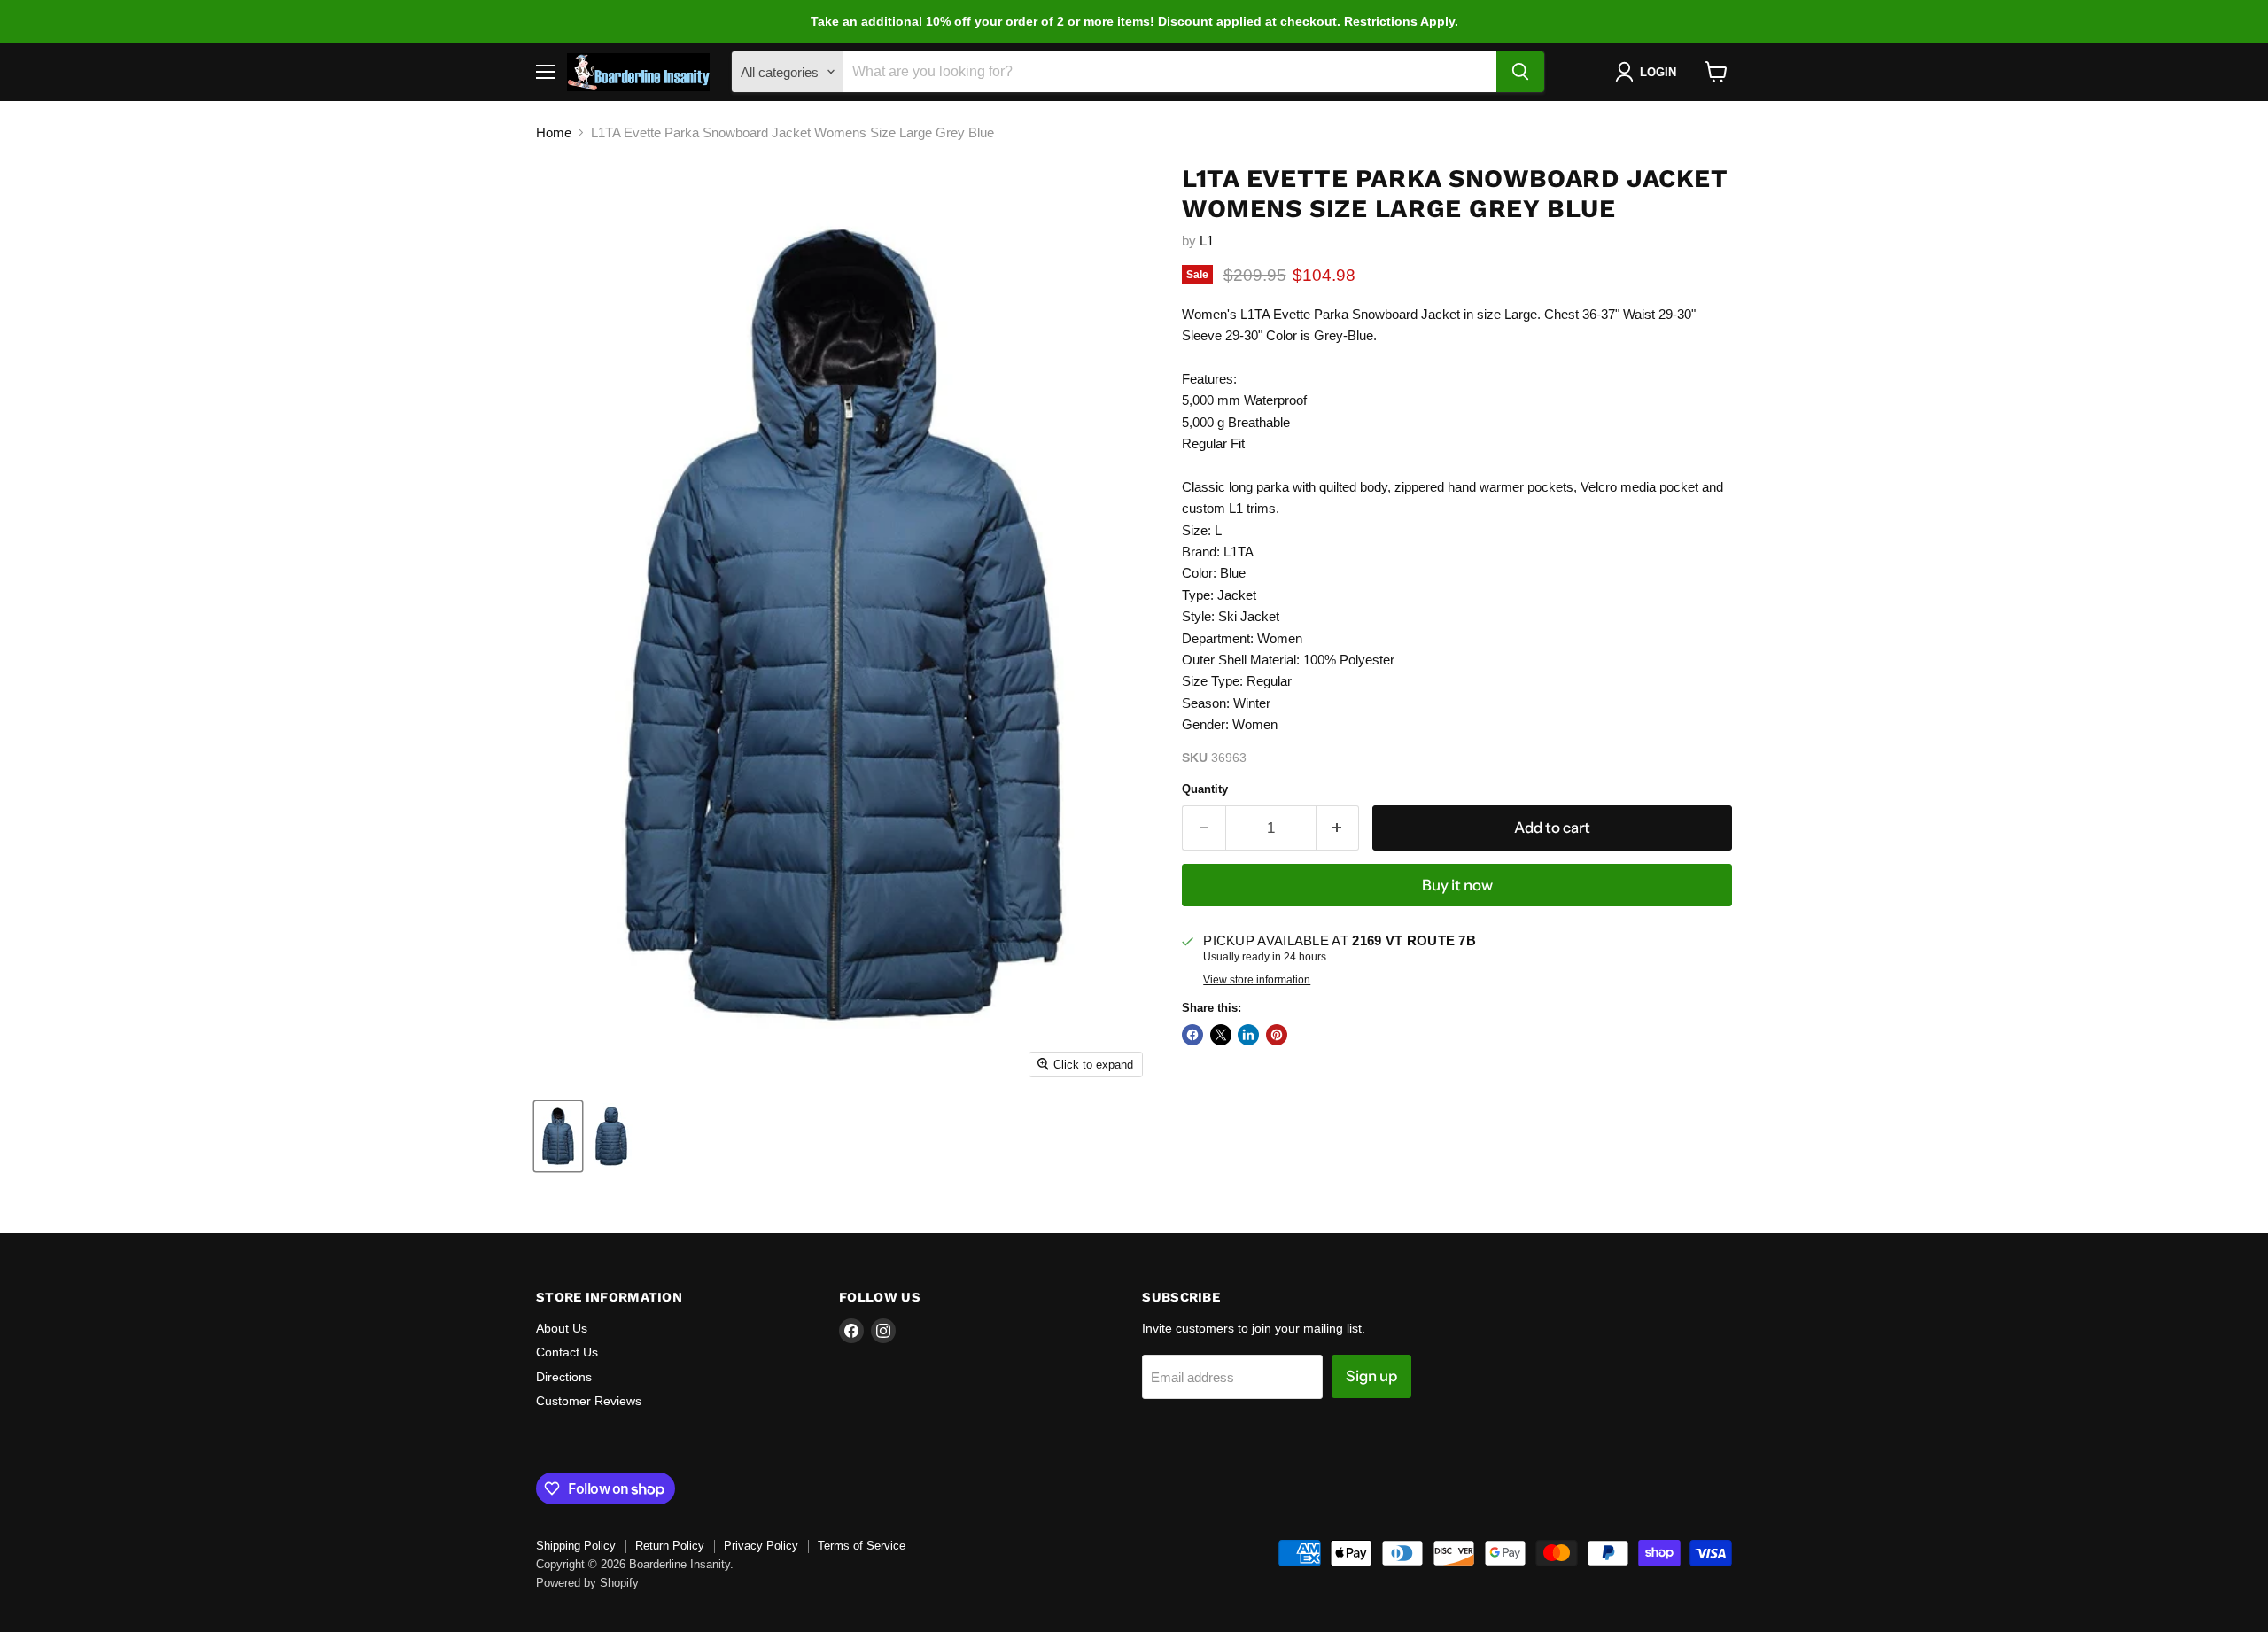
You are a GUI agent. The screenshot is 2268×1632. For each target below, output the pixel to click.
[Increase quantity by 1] (1338, 828)
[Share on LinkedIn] (1248, 1035)
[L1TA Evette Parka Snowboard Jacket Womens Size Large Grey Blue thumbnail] (558, 1136)
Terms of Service (862, 1546)
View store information (1257, 980)
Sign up (1371, 1376)
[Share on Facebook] (1192, 1035)
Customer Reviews (589, 1401)
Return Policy (670, 1546)
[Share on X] (1221, 1035)
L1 (1207, 241)
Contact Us (567, 1352)
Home (554, 132)
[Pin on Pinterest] (1277, 1035)
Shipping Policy (576, 1546)
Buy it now (1457, 885)
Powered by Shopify (587, 1583)
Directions (564, 1377)
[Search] (1520, 72)
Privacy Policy (761, 1546)
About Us (562, 1328)
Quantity (1205, 789)
